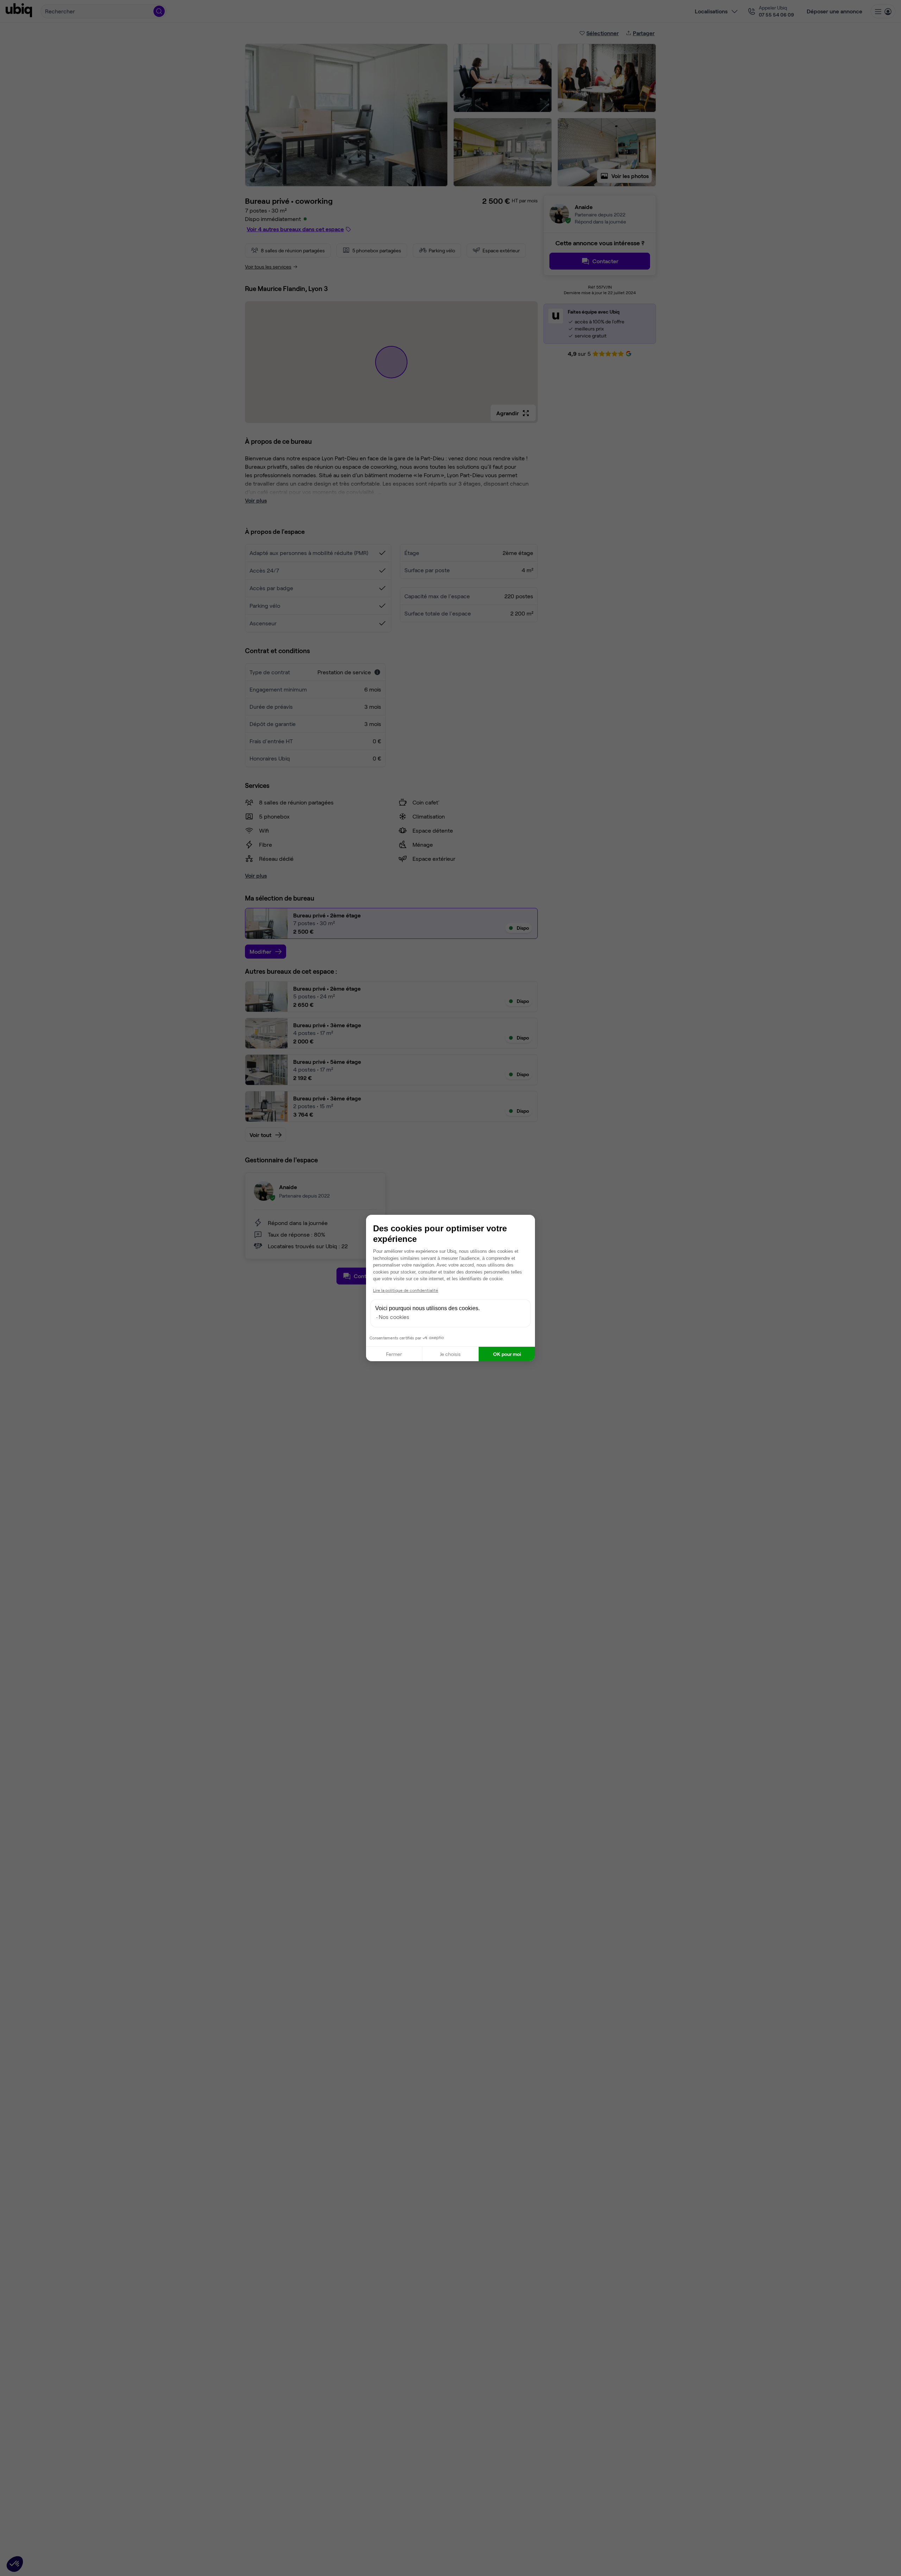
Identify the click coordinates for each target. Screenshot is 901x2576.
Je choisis (450, 1354)
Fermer (394, 1354)
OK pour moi (507, 1354)
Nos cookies (394, 1317)
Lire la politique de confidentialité (406, 1290)
